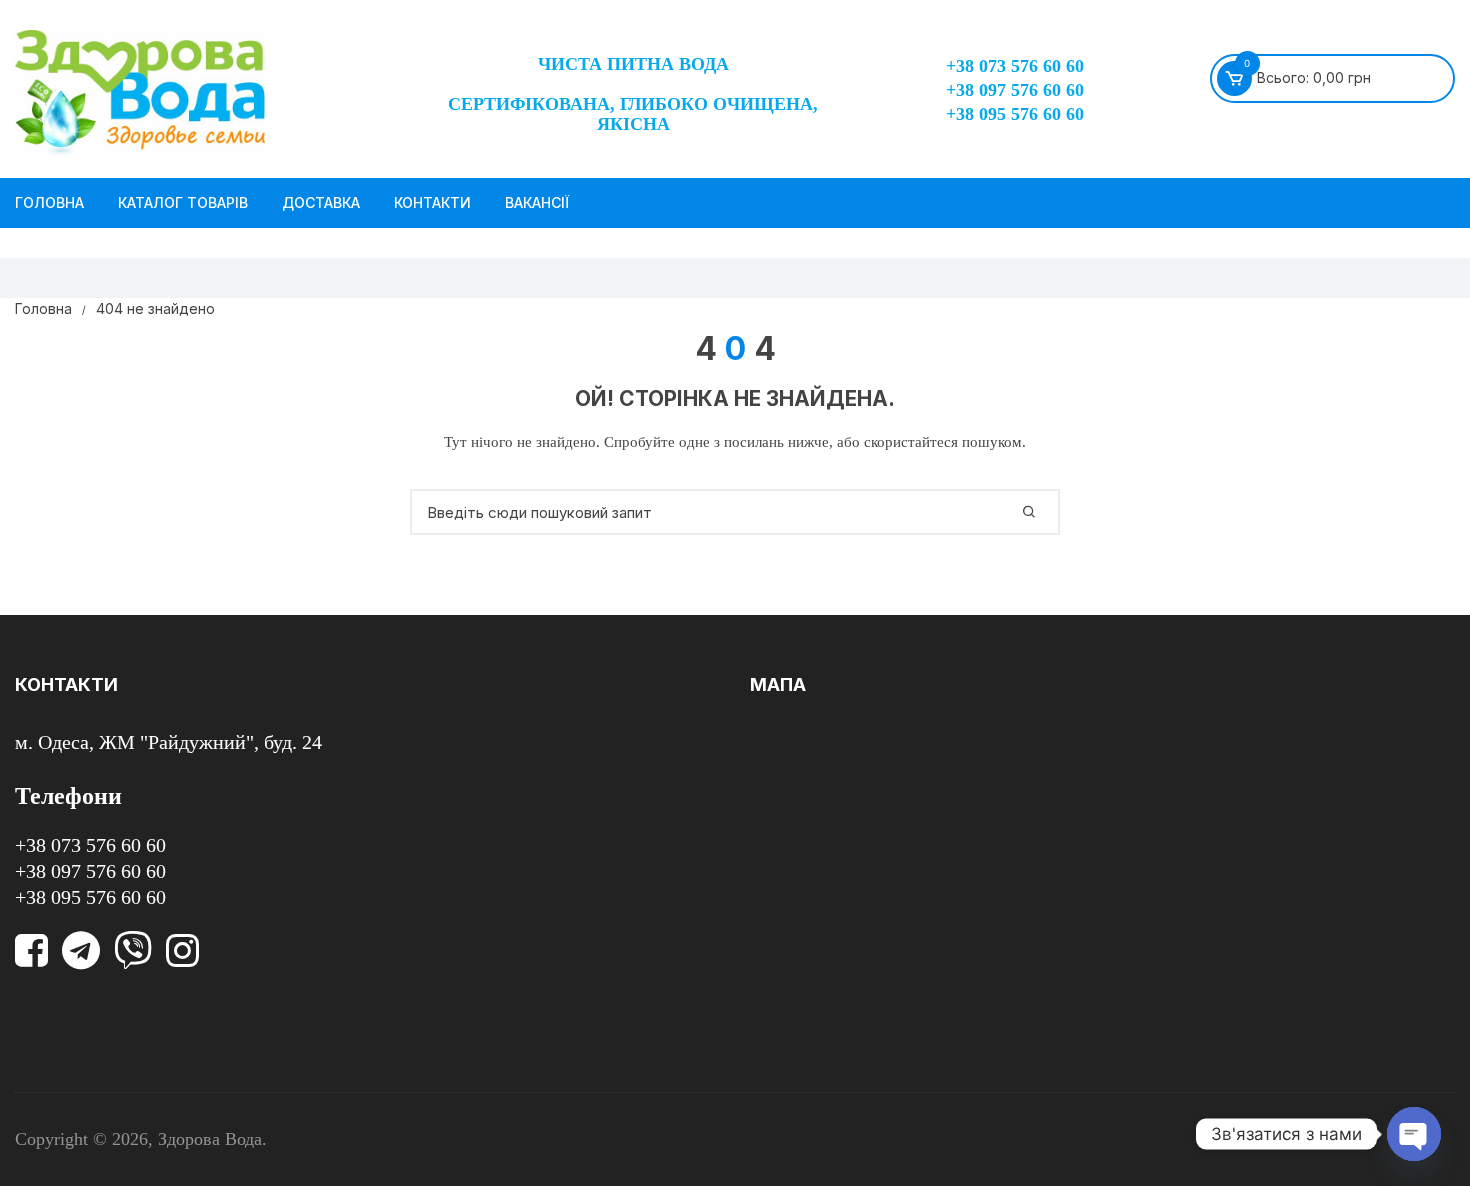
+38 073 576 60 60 (1015, 66)
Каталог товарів (183, 202)
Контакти (432, 202)
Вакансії (537, 202)
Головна (49, 202)
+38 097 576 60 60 (1015, 90)
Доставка (321, 202)
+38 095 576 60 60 (1015, 114)
